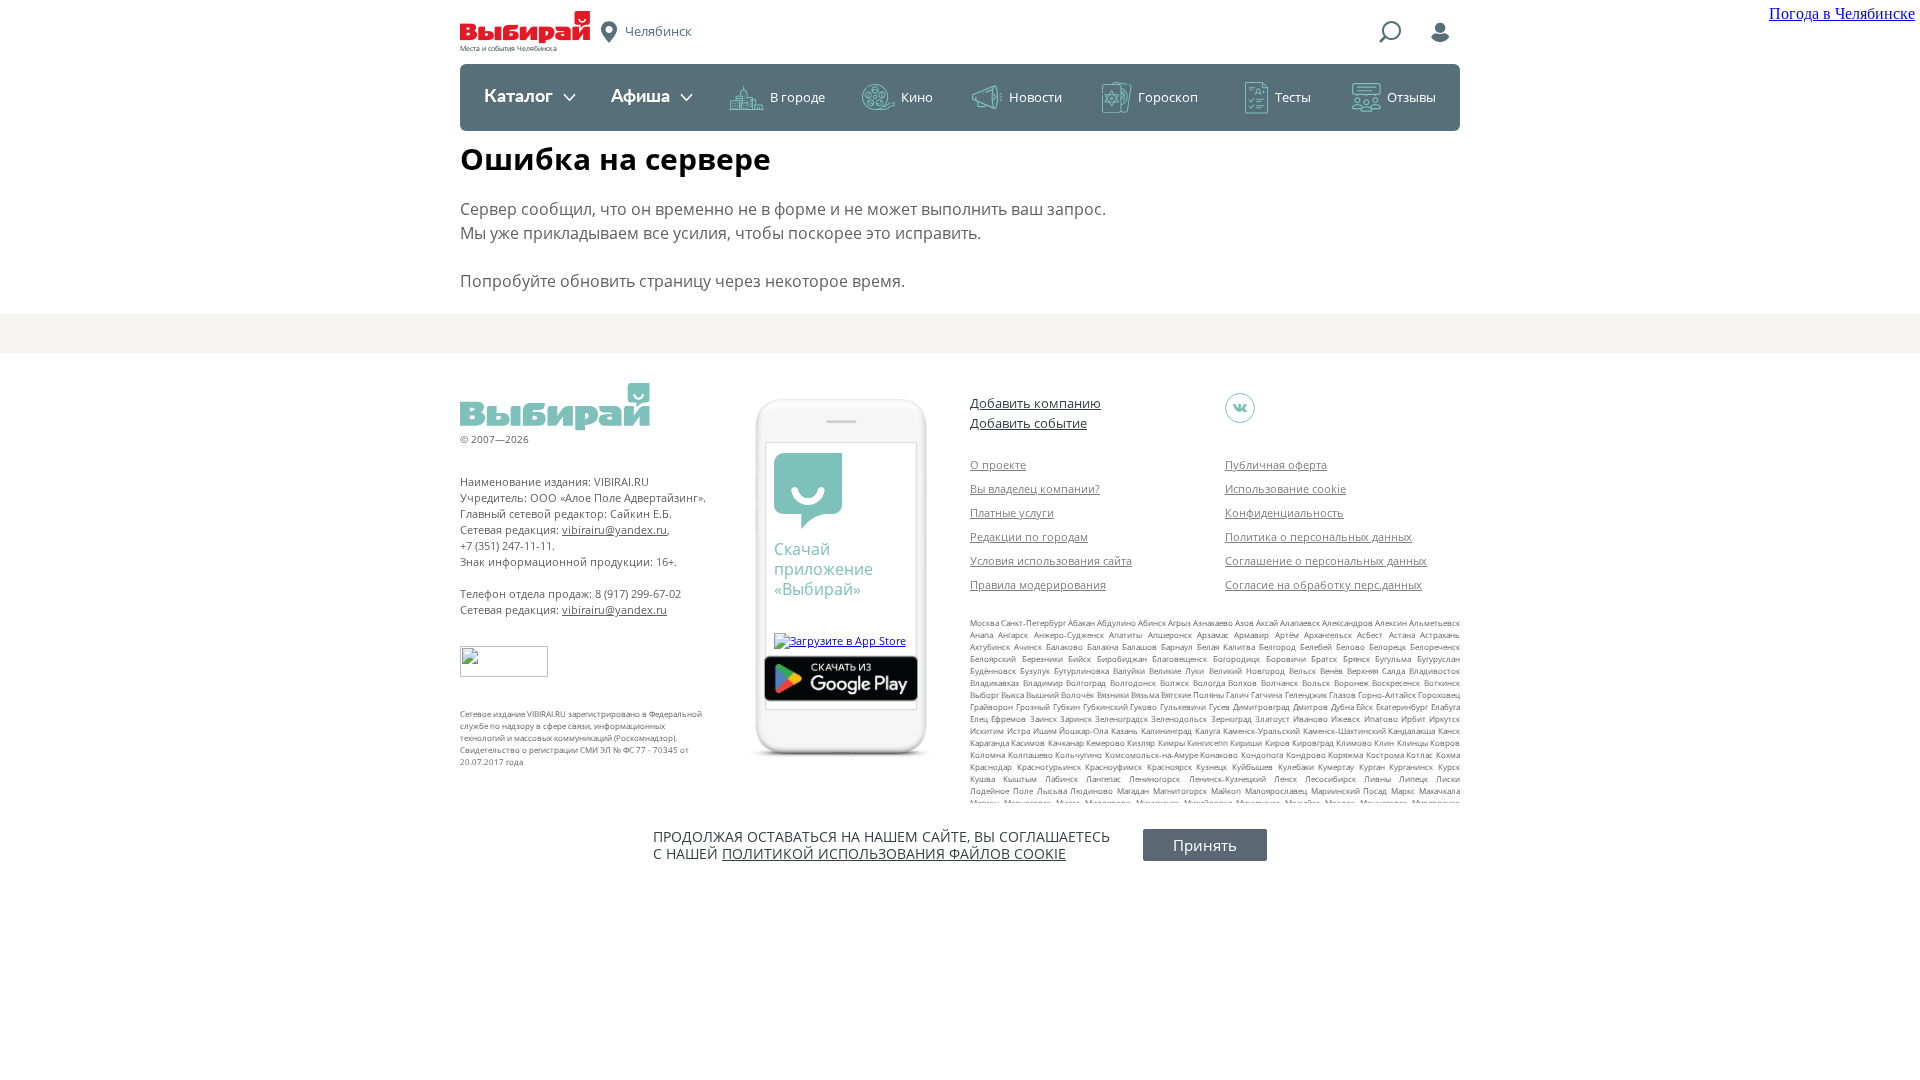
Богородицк (1236, 658)
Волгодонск (1133, 682)
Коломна (987, 754)
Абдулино (1116, 622)
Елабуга (1445, 706)
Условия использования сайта (1051, 560)
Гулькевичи (1183, 706)
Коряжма (1345, 754)
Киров (1277, 742)
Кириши (1246, 742)
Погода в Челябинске (1842, 13)
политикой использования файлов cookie (894, 853)
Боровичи (1286, 658)
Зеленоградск (1121, 718)
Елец (979, 718)
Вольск (1316, 682)
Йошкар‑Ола (1083, 730)
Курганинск (1411, 766)
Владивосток (1434, 670)
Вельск (1302, 670)
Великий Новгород (1247, 670)
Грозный (1033, 706)
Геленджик (1306, 694)
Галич (1237, 694)
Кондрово (1306, 754)
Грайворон (991, 706)
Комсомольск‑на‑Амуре (1151, 754)
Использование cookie (1285, 488)
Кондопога (1262, 754)
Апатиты (1125, 634)
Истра (1018, 730)
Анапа (981, 634)
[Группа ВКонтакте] (1240, 408)
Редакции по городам (1029, 536)
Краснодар (991, 766)
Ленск (1285, 778)
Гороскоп (1168, 97)
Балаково (1064, 646)
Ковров (1445, 742)
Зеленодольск (1179, 718)
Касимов (1028, 742)
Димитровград (1261, 706)
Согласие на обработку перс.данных (1323, 584)
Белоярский (993, 658)
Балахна (1102, 646)
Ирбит (1413, 718)
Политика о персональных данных (1318, 536)
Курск (1449, 766)
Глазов (1342, 694)
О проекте (998, 464)
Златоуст (1272, 718)
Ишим (1045, 730)
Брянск (1356, 658)
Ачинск (1028, 646)
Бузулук (1035, 670)
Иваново (1310, 718)
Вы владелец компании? (1035, 488)
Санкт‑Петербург (1033, 622)
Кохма (1448, 754)
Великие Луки (1176, 670)
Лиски (1448, 778)
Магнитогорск (1180, 790)
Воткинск (1442, 682)
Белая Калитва (1226, 646)
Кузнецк (1211, 766)
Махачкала (1439, 790)
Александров (1347, 622)
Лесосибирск (1330, 778)
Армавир (1251, 634)
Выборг (984, 694)
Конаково (1219, 754)
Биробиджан (1122, 658)
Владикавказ (994, 682)
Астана (1402, 634)
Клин (1384, 742)
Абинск (1152, 622)
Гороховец (1439, 694)
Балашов (1139, 646)
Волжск (1174, 682)
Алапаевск (1300, 622)
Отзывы (1411, 97)
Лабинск (1061, 778)
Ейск (1364, 706)
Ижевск (1345, 718)
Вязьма (1145, 694)
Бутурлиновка (1081, 670)
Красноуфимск (1113, 766)
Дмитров (1310, 706)
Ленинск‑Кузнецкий (1227, 778)
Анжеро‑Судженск (1069, 634)
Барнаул (1177, 646)
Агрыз (1179, 622)
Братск (1324, 658)
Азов (1244, 622)
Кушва (982, 778)
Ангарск (1013, 634)
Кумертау (1336, 766)
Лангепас (1103, 778)
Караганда (989, 742)
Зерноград (1231, 718)
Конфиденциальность (1284, 512)
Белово (1350, 646)
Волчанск (1279, 682)
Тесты (1293, 97)
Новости (1035, 97)
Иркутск (1444, 718)
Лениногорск (1154, 778)
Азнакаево (1213, 622)
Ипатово (1381, 718)
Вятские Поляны (1192, 694)
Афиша (640, 97)
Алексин (1391, 622)
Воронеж (1351, 682)
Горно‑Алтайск (1387, 694)
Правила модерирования (1038, 584)
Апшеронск (1170, 634)
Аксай (1267, 622)
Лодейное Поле (1001, 790)
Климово (1354, 742)
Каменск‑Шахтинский (1344, 730)
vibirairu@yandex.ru (614, 529)
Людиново (1091, 790)
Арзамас (1213, 634)
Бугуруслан (1438, 658)
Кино (917, 97)
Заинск (1043, 718)
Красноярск (1169, 766)
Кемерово (1105, 742)
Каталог (518, 97)
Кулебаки (1296, 766)
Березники (1042, 658)
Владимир (1043, 682)
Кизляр (1141, 742)
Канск (1449, 730)
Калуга (1207, 730)
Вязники (1113, 694)
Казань (1124, 730)
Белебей (1316, 646)
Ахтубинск (990, 646)
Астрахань (1440, 634)
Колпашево (1030, 754)
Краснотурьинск (1049, 766)
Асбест (1370, 634)
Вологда (1209, 682)
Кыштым (1020, 778)
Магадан (1133, 790)
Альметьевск (1434, 622)
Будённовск (993, 670)
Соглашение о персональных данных (1326, 560)
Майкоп (1226, 790)
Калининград (1166, 730)
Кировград (1313, 742)
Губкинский (1105, 706)
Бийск (1079, 658)
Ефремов (1008, 718)
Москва (984, 622)
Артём (1287, 634)
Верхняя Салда (1376, 670)
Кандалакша (1411, 730)
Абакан (1081, 622)
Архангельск (1328, 634)
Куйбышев (1252, 766)
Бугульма (1393, 658)
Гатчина (1266, 694)
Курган (1372, 766)
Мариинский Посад (1349, 790)
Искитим (987, 730)
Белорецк (1387, 646)
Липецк (1413, 778)
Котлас (1419, 754)
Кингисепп (1207, 742)
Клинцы (1412, 742)
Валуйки (1129, 670)
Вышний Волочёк (1060, 694)
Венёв (1331, 670)
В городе (797, 97)
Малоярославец (1276, 790)
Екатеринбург (1402, 706)
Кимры (1171, 742)
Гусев (1219, 706)
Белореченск (1435, 646)
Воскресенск (1396, 682)
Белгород (1277, 646)
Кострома (1385, 754)
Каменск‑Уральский (1261, 730)
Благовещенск (1179, 658)
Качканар (1066, 742)
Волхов (1242, 682)
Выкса (1012, 694)
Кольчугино (1078, 754)
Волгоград (1086, 682)
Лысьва (1052, 790)
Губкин (1066, 706)
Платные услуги (1012, 512)
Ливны (1377, 778)
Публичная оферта (1276, 464)
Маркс (1403, 790)
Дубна (1342, 706)
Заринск (1076, 718)
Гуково (1143, 706)
